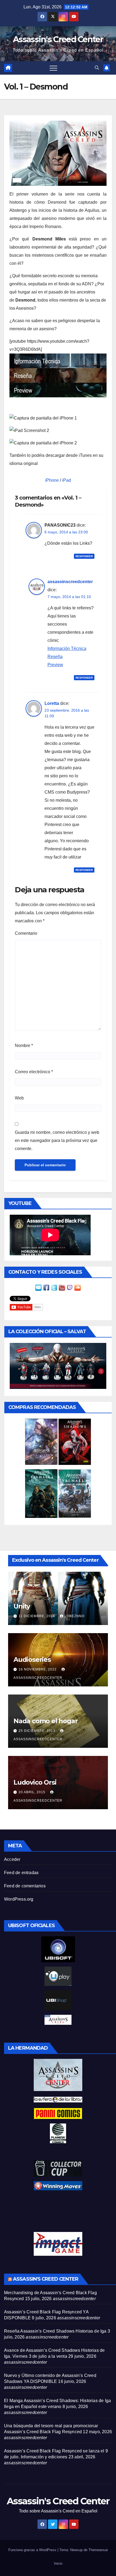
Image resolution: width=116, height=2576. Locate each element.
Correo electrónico (34, 1072)
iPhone (52, 480)
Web (19, 1098)
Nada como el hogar (45, 1721)
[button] (97, 68)
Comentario (26, 933)
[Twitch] (70, 1287)
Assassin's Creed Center (58, 39)
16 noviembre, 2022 (38, 1669)
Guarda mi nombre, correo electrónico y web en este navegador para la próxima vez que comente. (57, 1140)
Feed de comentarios (25, 1886)
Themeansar (98, 2550)
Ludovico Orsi (35, 1782)
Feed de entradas (21, 1873)
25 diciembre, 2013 (37, 1731)
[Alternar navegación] (53, 68)
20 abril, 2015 (33, 1792)
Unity (22, 1606)
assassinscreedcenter (70, 582)
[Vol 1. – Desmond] (58, 153)
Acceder (12, 1859)
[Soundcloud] (78, 1287)
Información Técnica (67, 648)
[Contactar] (38, 1287)
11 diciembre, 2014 (37, 1616)
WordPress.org (19, 1899)
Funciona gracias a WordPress (33, 2550)
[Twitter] (54, 1287)
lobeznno (74, 1616)
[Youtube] (62, 1287)
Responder (84, 556)
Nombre (24, 1046)
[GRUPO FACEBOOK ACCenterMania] (46, 1287)
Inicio (58, 2563)
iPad (66, 480)
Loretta (52, 703)
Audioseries (32, 1659)
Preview (55, 665)
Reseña (55, 657)
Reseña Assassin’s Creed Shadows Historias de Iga (55, 2331)
